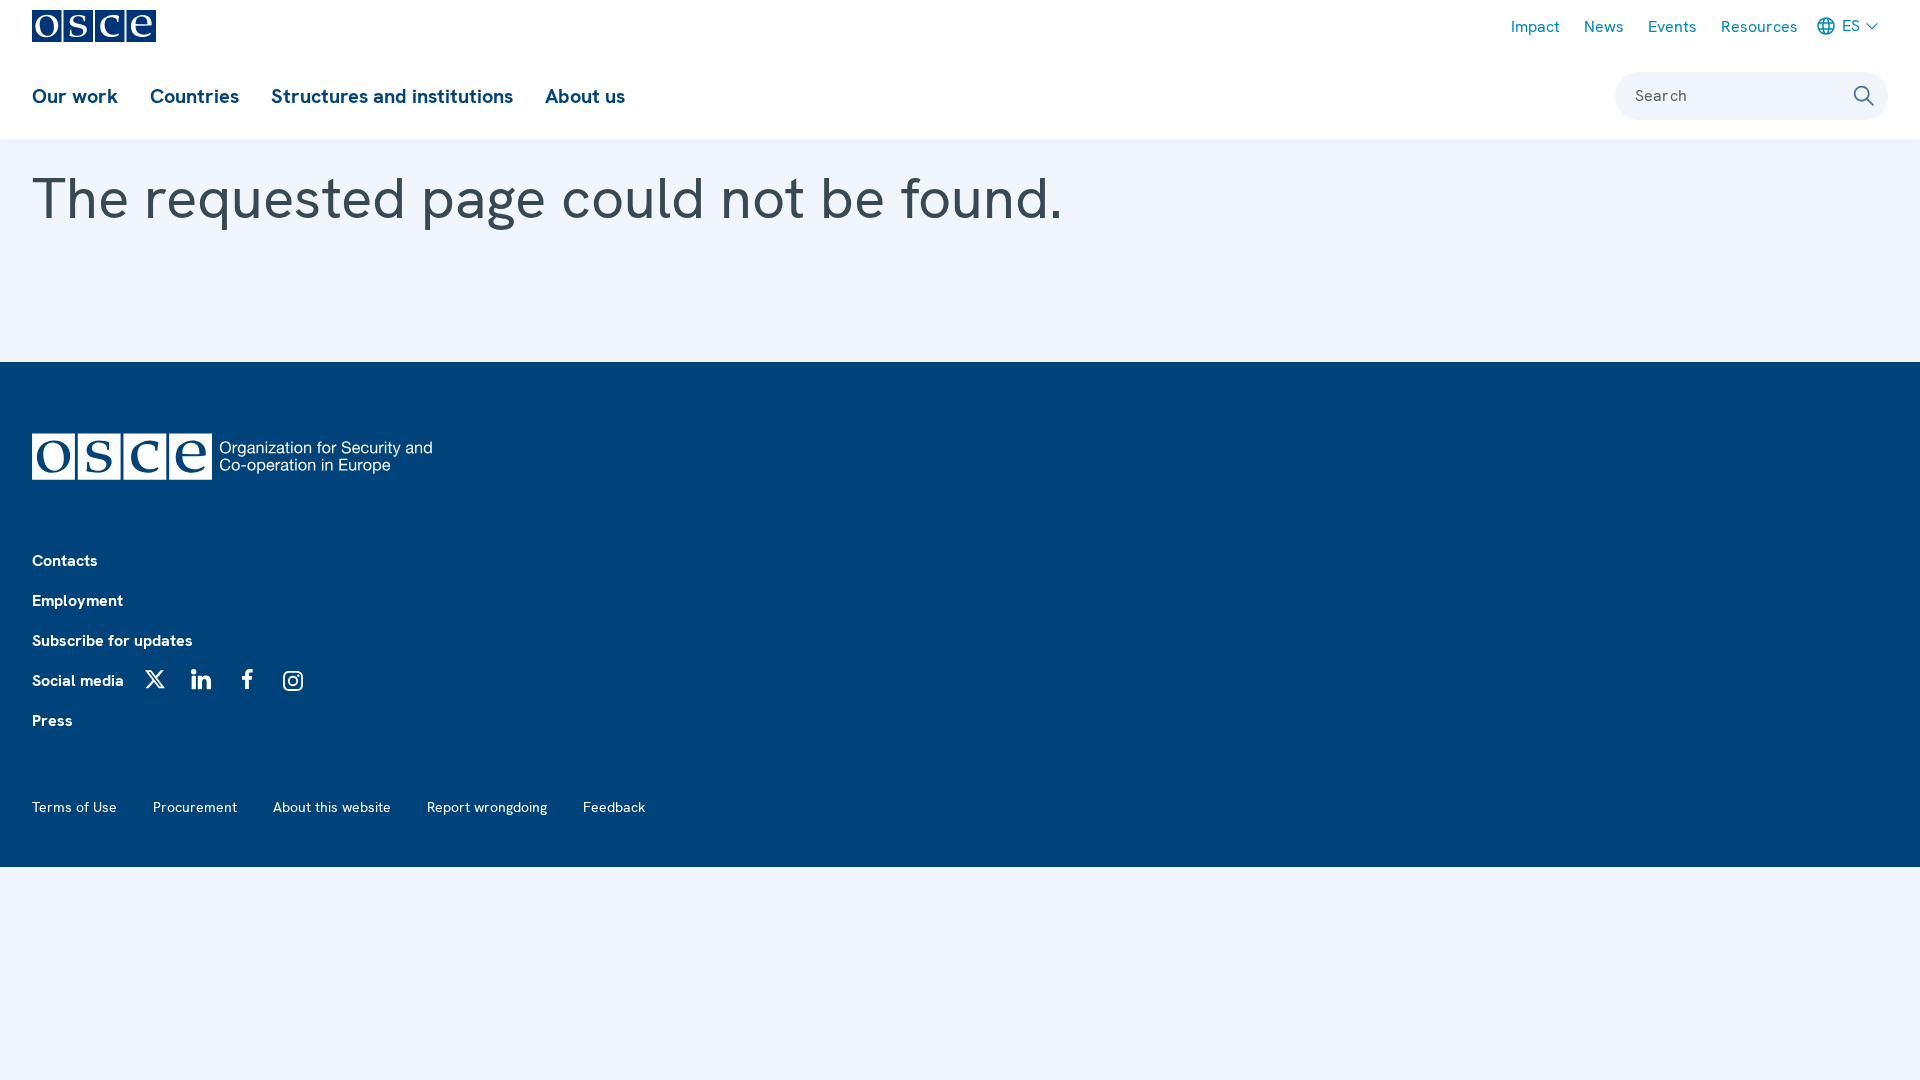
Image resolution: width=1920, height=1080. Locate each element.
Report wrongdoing (487, 807)
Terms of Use (74, 807)
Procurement (195, 807)
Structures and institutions (392, 96)
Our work (75, 96)
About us (585, 96)
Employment (77, 600)
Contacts (65, 560)
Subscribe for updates (112, 640)
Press (52, 720)
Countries (194, 96)
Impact (1535, 26)
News (1604, 26)
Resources (1759, 26)
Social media (78, 680)
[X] (155, 679)
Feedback (614, 807)
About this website (332, 807)
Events (1672, 26)
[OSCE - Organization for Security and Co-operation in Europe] (94, 26)
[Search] (1864, 96)
